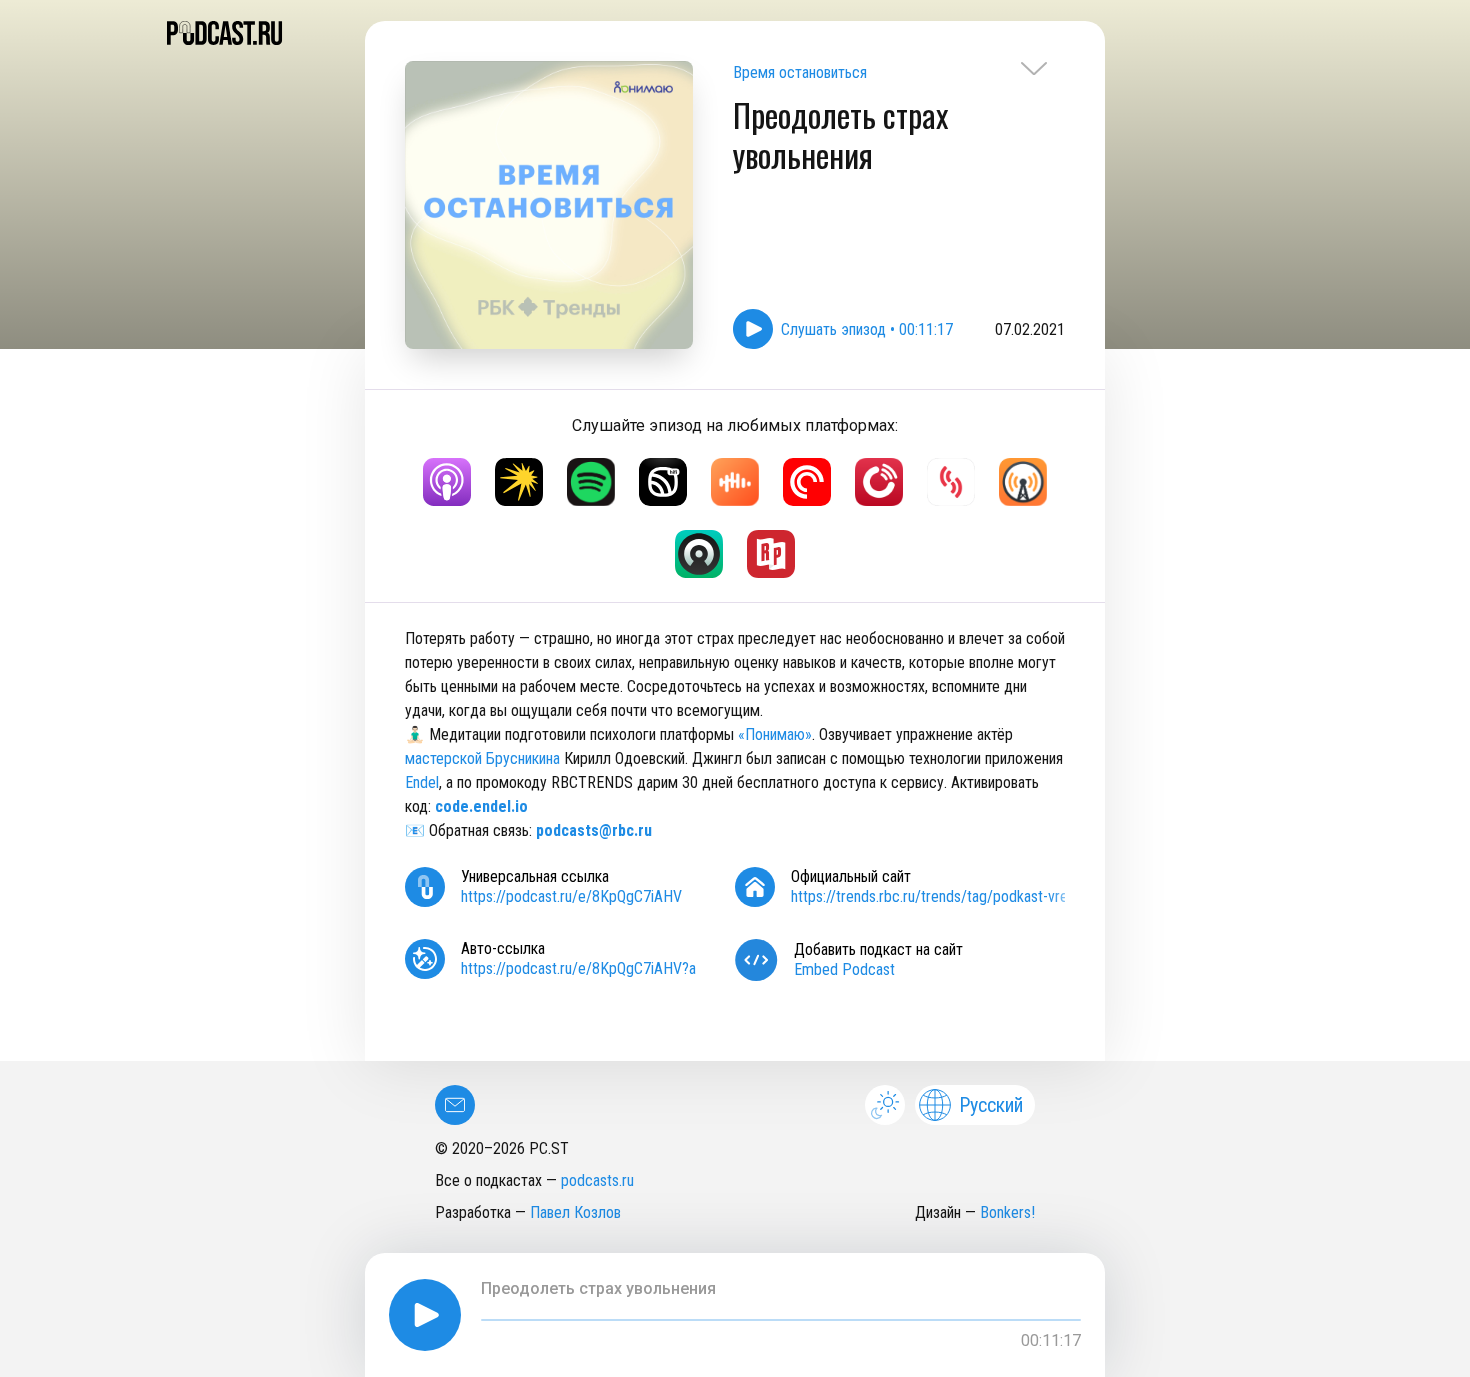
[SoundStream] (951, 482)
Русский (991, 1105)
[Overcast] (1023, 482)
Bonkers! (1007, 1212)
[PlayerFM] (879, 482)
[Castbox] (735, 482)
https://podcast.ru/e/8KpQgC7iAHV (571, 896)
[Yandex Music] (519, 482)
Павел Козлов (575, 1212)
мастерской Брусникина (482, 758)
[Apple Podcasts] (447, 482)
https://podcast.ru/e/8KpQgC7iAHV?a (578, 968)
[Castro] (699, 554)
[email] (455, 1105)
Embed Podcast (844, 969)
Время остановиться (800, 72)
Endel (422, 782)
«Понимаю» (775, 734)
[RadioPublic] (771, 554)
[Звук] (663, 482)
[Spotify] (591, 482)
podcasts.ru (597, 1180)
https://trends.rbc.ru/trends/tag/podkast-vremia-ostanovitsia (980, 896)
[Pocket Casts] (807, 482)
